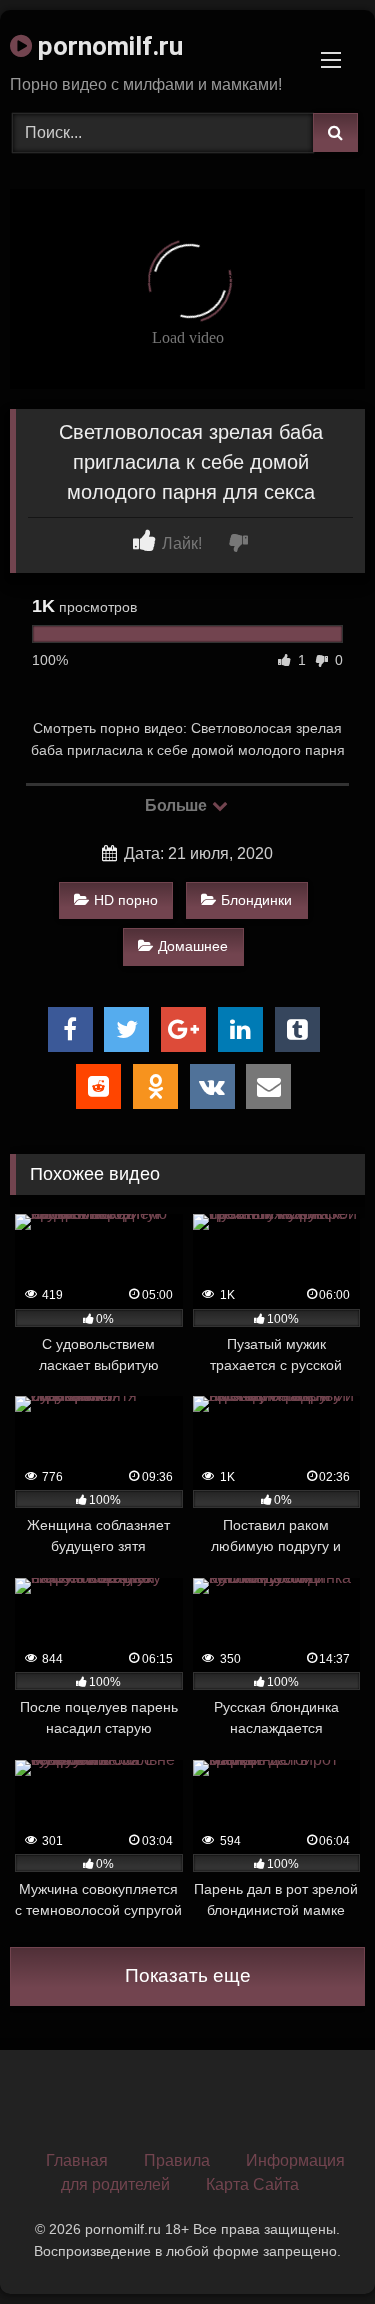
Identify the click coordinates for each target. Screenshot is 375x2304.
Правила (177, 2160)
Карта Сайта (252, 2184)
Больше (177, 805)
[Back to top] (313, 2244)
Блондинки (256, 900)
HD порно (126, 900)
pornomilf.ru (107, 46)
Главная (77, 2160)
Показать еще (188, 1975)
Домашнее (193, 946)
